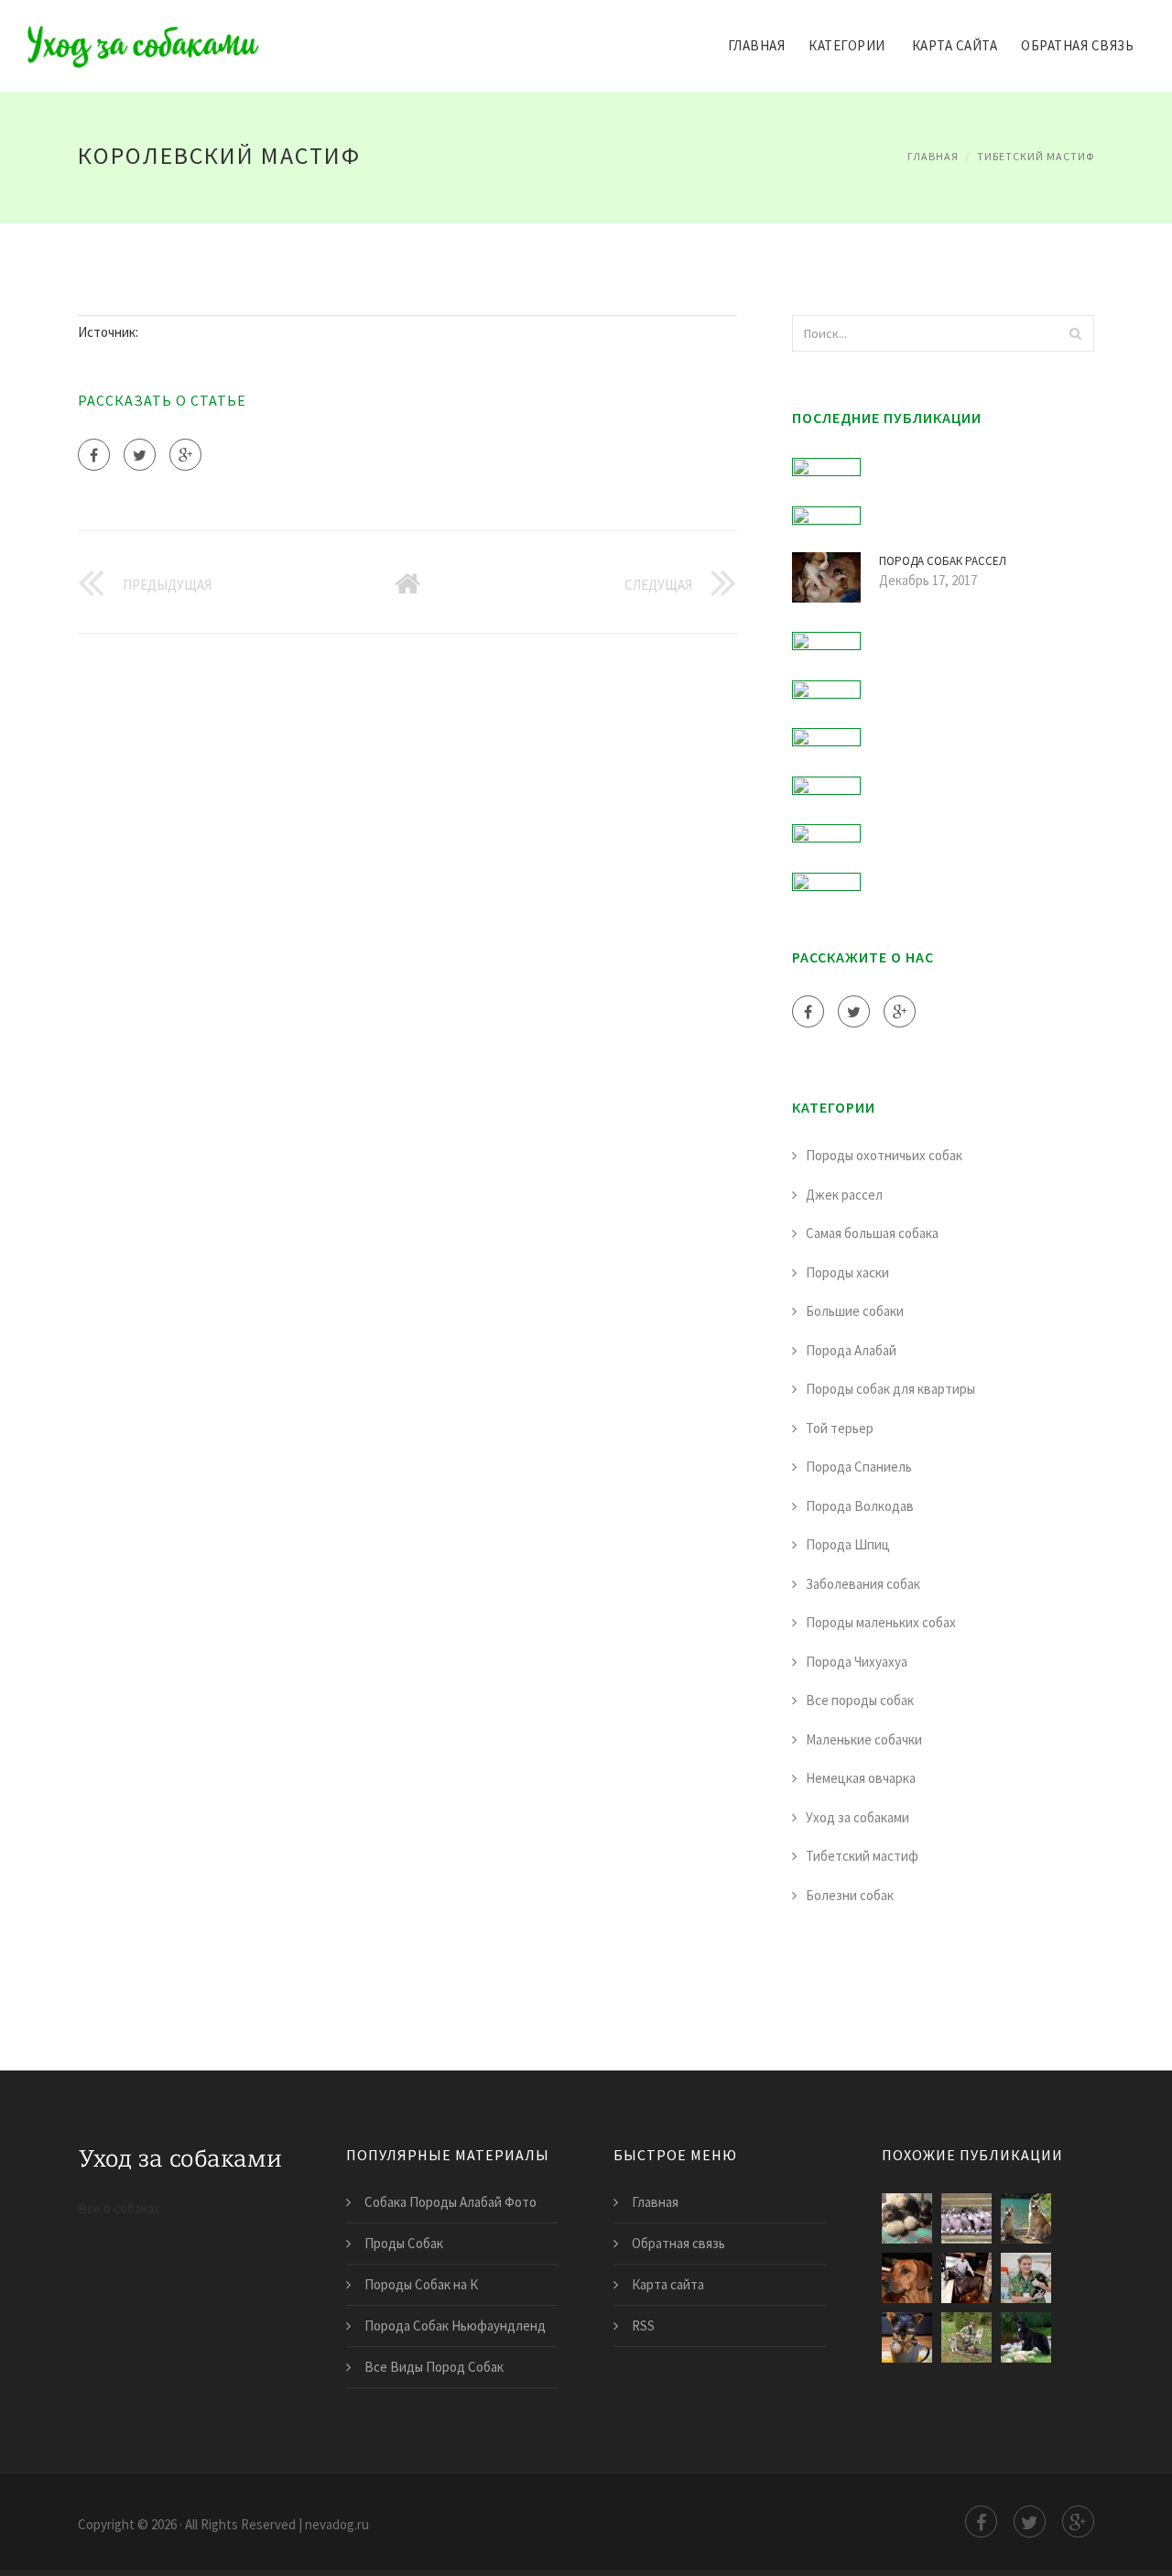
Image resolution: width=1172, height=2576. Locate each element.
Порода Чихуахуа (857, 1662)
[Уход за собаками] (143, 34)
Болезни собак (850, 1895)
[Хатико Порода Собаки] (1026, 2218)
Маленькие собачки (864, 1739)
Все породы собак (860, 1700)
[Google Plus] (185, 455)
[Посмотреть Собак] (907, 2218)
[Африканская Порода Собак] (907, 2278)
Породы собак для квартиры (890, 1389)
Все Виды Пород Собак (434, 2367)
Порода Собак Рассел (943, 561)
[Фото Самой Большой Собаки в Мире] (907, 2337)
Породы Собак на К (421, 2284)
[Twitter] (140, 455)
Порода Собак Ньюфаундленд (455, 2326)
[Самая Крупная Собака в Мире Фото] (966, 2278)
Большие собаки (855, 1311)
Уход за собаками (857, 1817)
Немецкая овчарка (861, 1778)
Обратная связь (1077, 45)
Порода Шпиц (848, 1544)
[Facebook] (94, 455)
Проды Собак (404, 2243)
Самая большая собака (872, 1233)
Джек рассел (844, 1195)
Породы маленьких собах (881, 1622)
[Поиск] (1075, 333)
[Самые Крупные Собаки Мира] (1026, 2337)
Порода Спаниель (859, 1467)
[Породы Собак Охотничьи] (966, 2337)
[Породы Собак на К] (966, 2218)
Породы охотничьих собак (884, 1155)
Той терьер (840, 1428)
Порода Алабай (851, 1350)
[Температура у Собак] (1026, 2278)
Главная (757, 45)
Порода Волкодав (860, 1506)
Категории (847, 45)
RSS (643, 2326)
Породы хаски (847, 1272)
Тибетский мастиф (1036, 156)
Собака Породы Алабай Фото (450, 2202)
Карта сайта (955, 45)
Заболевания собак (863, 1584)
